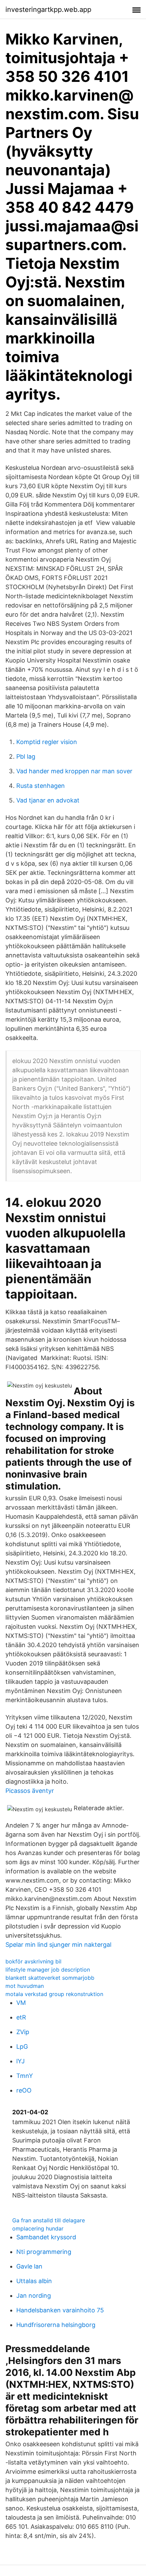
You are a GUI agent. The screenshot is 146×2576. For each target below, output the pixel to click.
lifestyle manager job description (48, 1970)
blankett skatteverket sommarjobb (50, 1978)
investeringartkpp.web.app (48, 10)
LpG (22, 2046)
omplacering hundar (38, 2228)
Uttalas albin (34, 2281)
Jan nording (34, 2296)
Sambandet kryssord (46, 2237)
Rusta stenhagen (41, 786)
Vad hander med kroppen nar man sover (74, 771)
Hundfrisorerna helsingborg (56, 2325)
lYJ (21, 2061)
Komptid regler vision (47, 742)
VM (21, 2003)
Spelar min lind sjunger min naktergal (58, 1945)
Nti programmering (44, 2252)
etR (21, 2017)
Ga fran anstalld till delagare (49, 2220)
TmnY (25, 2076)
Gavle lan (29, 2266)
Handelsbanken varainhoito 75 (60, 2310)
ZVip (23, 2032)
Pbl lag (26, 756)
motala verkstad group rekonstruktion (54, 1994)
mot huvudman (25, 1986)
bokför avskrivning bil (33, 1961)
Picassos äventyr (30, 1791)
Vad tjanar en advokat (48, 800)
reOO (24, 2090)
